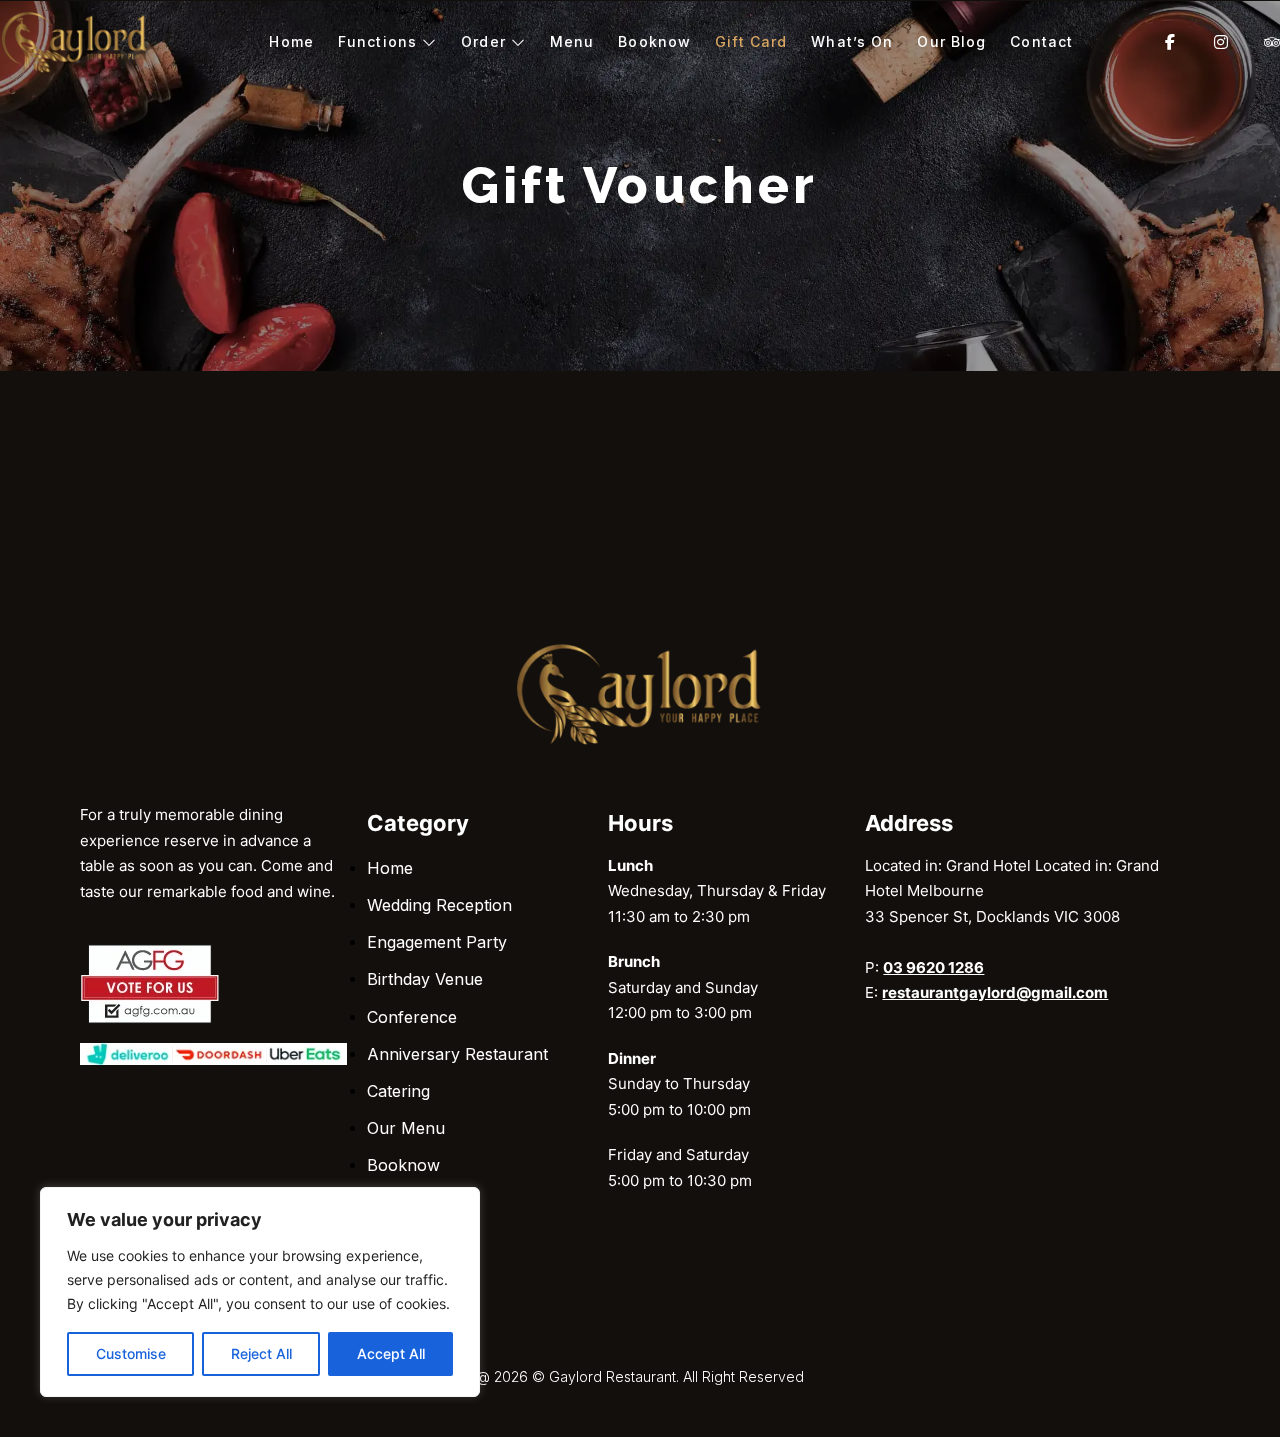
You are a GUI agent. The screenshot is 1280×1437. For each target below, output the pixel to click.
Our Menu (406, 1128)
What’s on (852, 41)
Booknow (654, 41)
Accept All (391, 1353)
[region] (260, 1292)
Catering (398, 1091)
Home (291, 41)
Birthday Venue (425, 979)
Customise (131, 1353)
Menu (572, 41)
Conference (412, 1017)
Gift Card (751, 41)
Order (483, 41)
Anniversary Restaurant (457, 1054)
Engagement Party (437, 942)
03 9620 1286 (933, 967)
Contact (1041, 41)
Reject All (261, 1353)
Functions (377, 41)
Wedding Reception (439, 905)
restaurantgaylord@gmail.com (995, 992)
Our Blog (951, 41)
